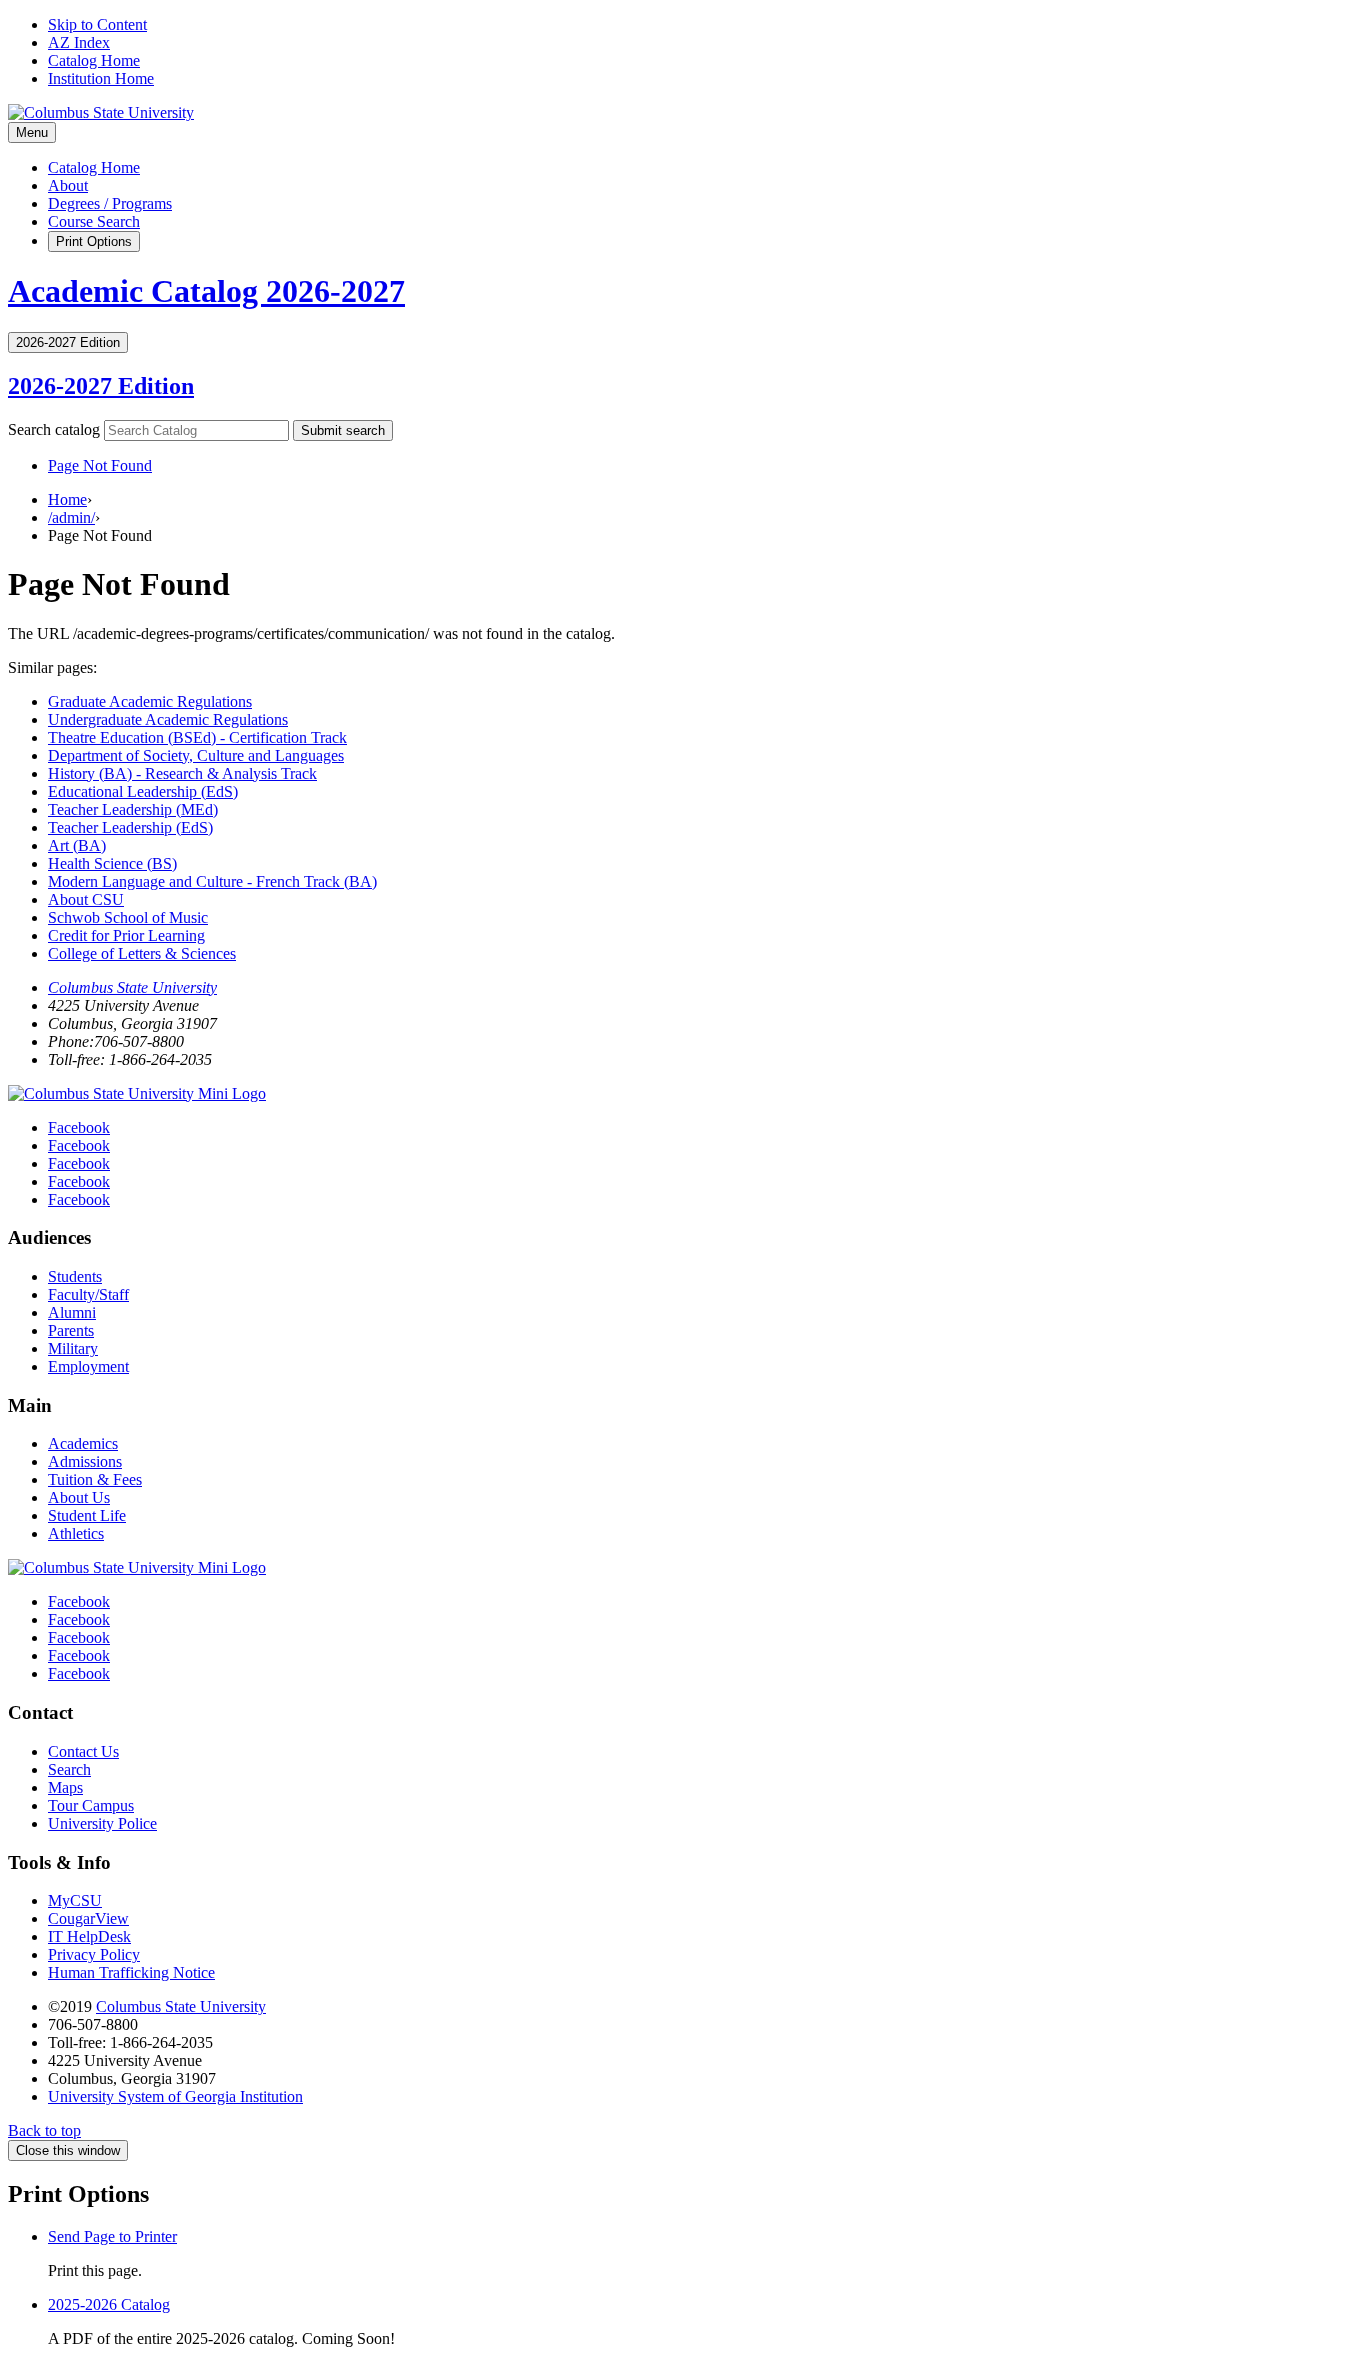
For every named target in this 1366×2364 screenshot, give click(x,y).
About (68, 185)
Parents (71, 1330)
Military (73, 1348)
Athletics (76, 1533)
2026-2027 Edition (101, 386)
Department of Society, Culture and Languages (196, 755)
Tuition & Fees (95, 1479)
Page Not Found (100, 465)
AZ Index (79, 42)
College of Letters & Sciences (142, 953)
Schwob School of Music (128, 917)
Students (75, 1276)
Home (67, 499)
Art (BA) (77, 845)
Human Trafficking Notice (131, 1972)
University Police (102, 1823)
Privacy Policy (94, 1954)
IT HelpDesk (89, 1936)
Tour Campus (91, 1805)
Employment (88, 1366)
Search (69, 1769)
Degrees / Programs (110, 203)
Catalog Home (94, 60)
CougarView (88, 1918)
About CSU (86, 899)
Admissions (85, 1461)
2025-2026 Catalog (109, 2304)
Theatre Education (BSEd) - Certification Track (197, 737)
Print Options (94, 241)
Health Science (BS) (112, 863)
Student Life (87, 1515)
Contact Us (83, 1751)
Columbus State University (132, 987)
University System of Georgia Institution (175, 2096)
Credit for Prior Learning (126, 935)
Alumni (72, 1312)
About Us (79, 1497)
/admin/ (71, 517)
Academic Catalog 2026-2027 (206, 291)
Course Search (94, 221)
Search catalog (54, 429)
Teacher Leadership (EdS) (130, 827)
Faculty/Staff (88, 1294)
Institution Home (101, 78)
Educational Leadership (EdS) (143, 791)
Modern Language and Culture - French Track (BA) (212, 881)
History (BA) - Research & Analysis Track (182, 773)
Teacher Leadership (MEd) (133, 809)
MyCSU (75, 1900)
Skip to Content (97, 24)
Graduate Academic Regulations (150, 701)
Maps (65, 1787)
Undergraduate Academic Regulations (168, 719)
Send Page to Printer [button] (112, 2236)
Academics (83, 1443)
